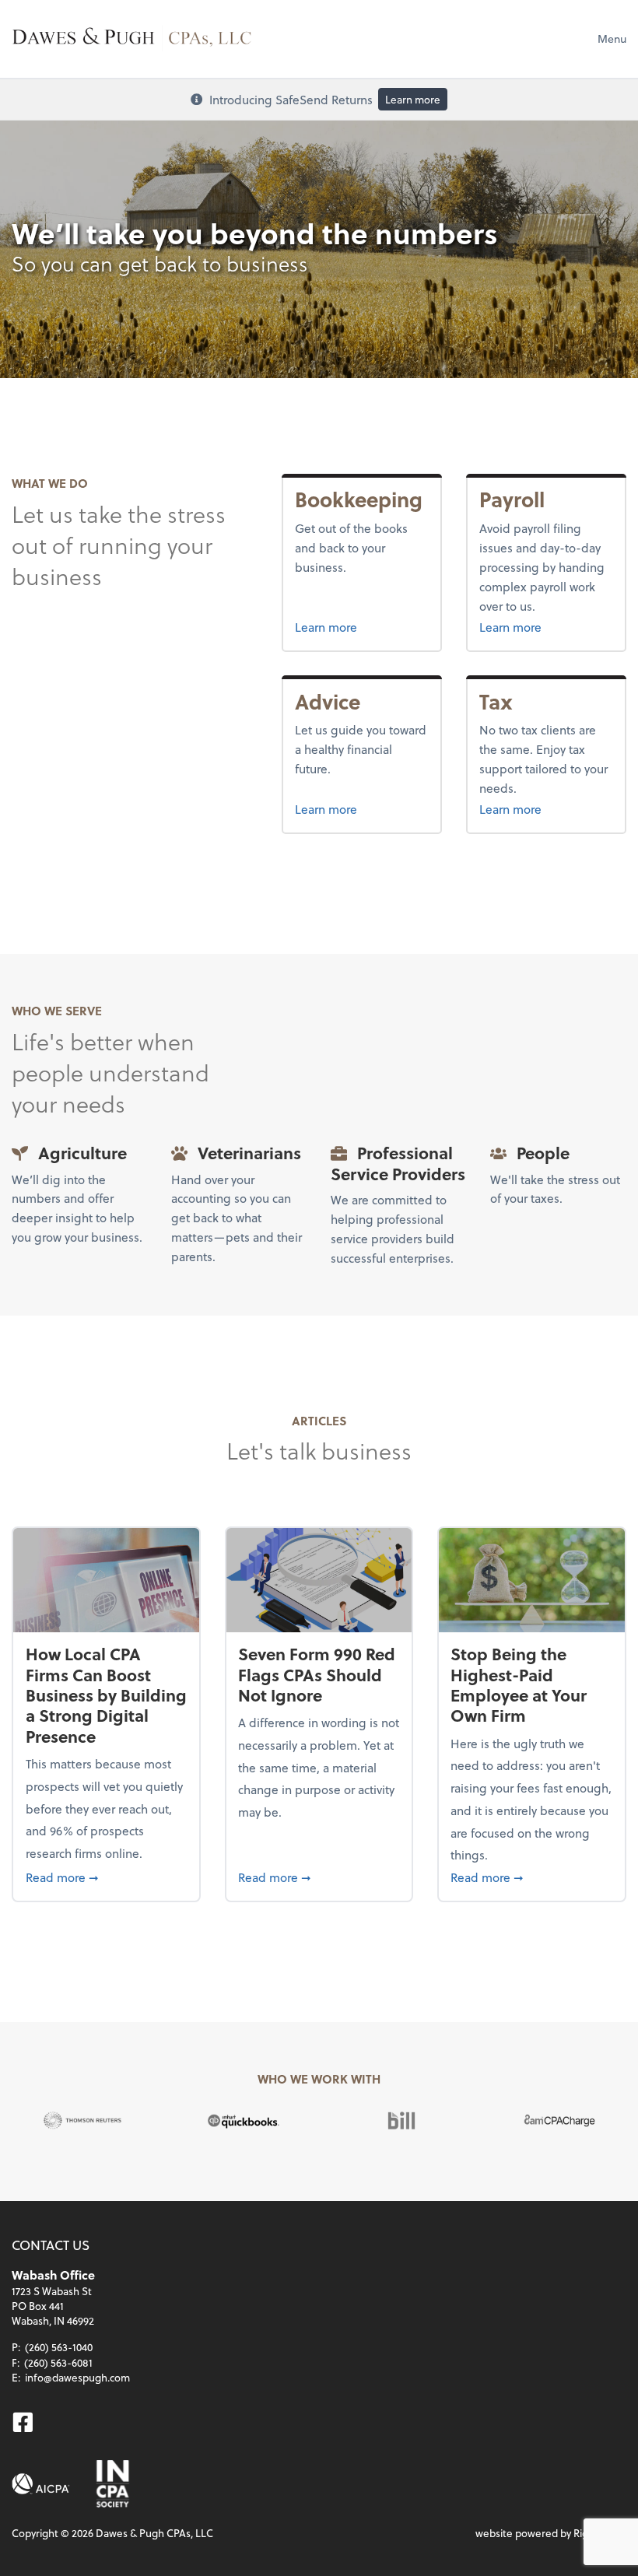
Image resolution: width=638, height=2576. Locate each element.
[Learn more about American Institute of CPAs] (41, 2484)
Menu (612, 39)
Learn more (413, 99)
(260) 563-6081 (58, 2362)
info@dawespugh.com (77, 2377)
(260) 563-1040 (59, 2347)
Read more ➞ (107, 1877)
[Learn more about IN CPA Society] (111, 2484)
